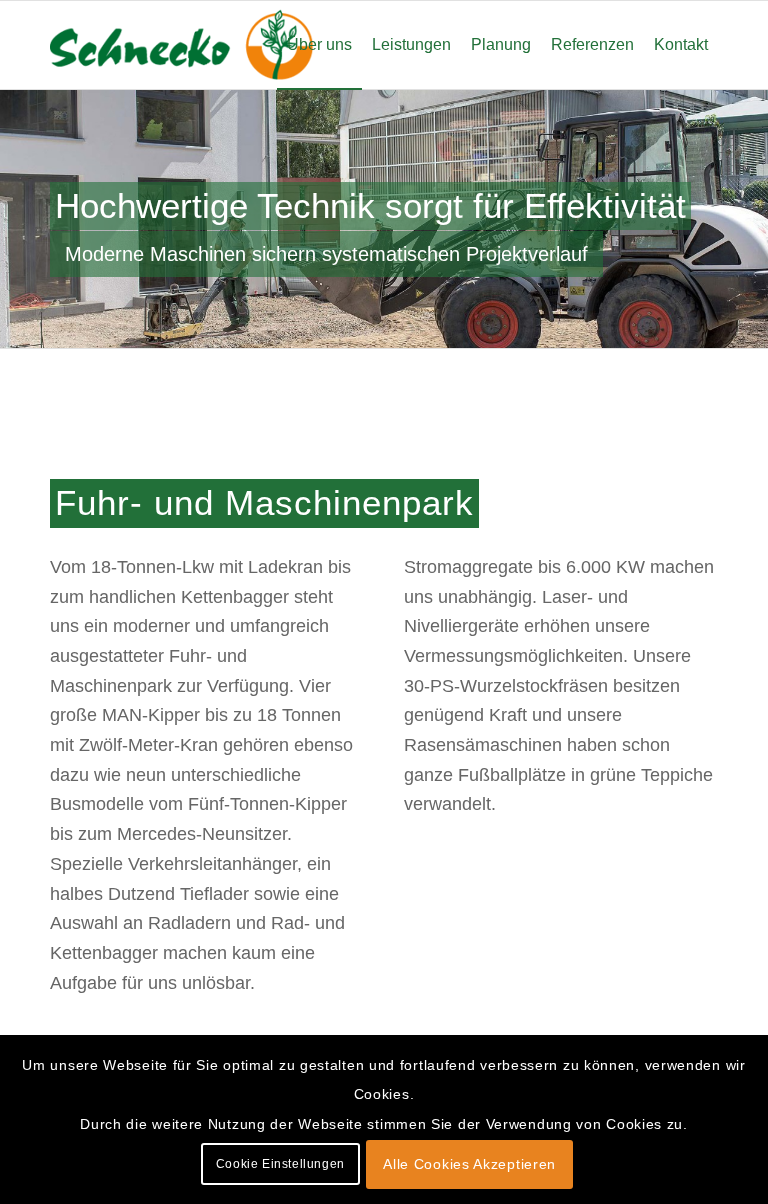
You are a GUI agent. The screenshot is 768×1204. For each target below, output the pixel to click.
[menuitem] (319, 45)
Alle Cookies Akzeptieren (469, 1164)
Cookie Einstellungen (280, 1164)
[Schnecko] (200, 45)
